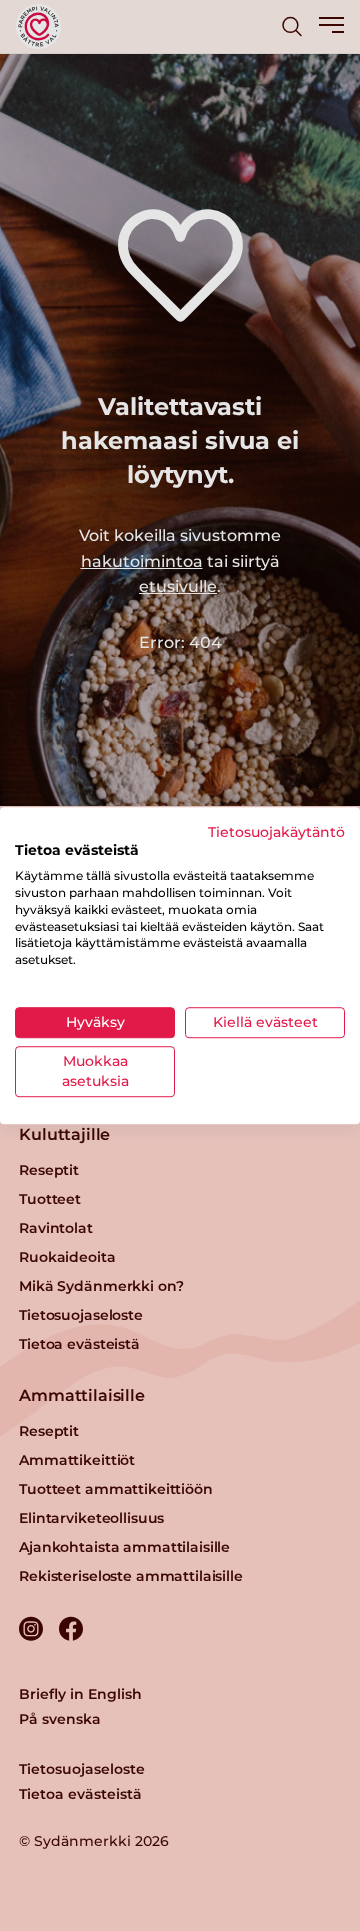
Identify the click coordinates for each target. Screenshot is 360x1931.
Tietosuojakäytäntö (276, 832)
